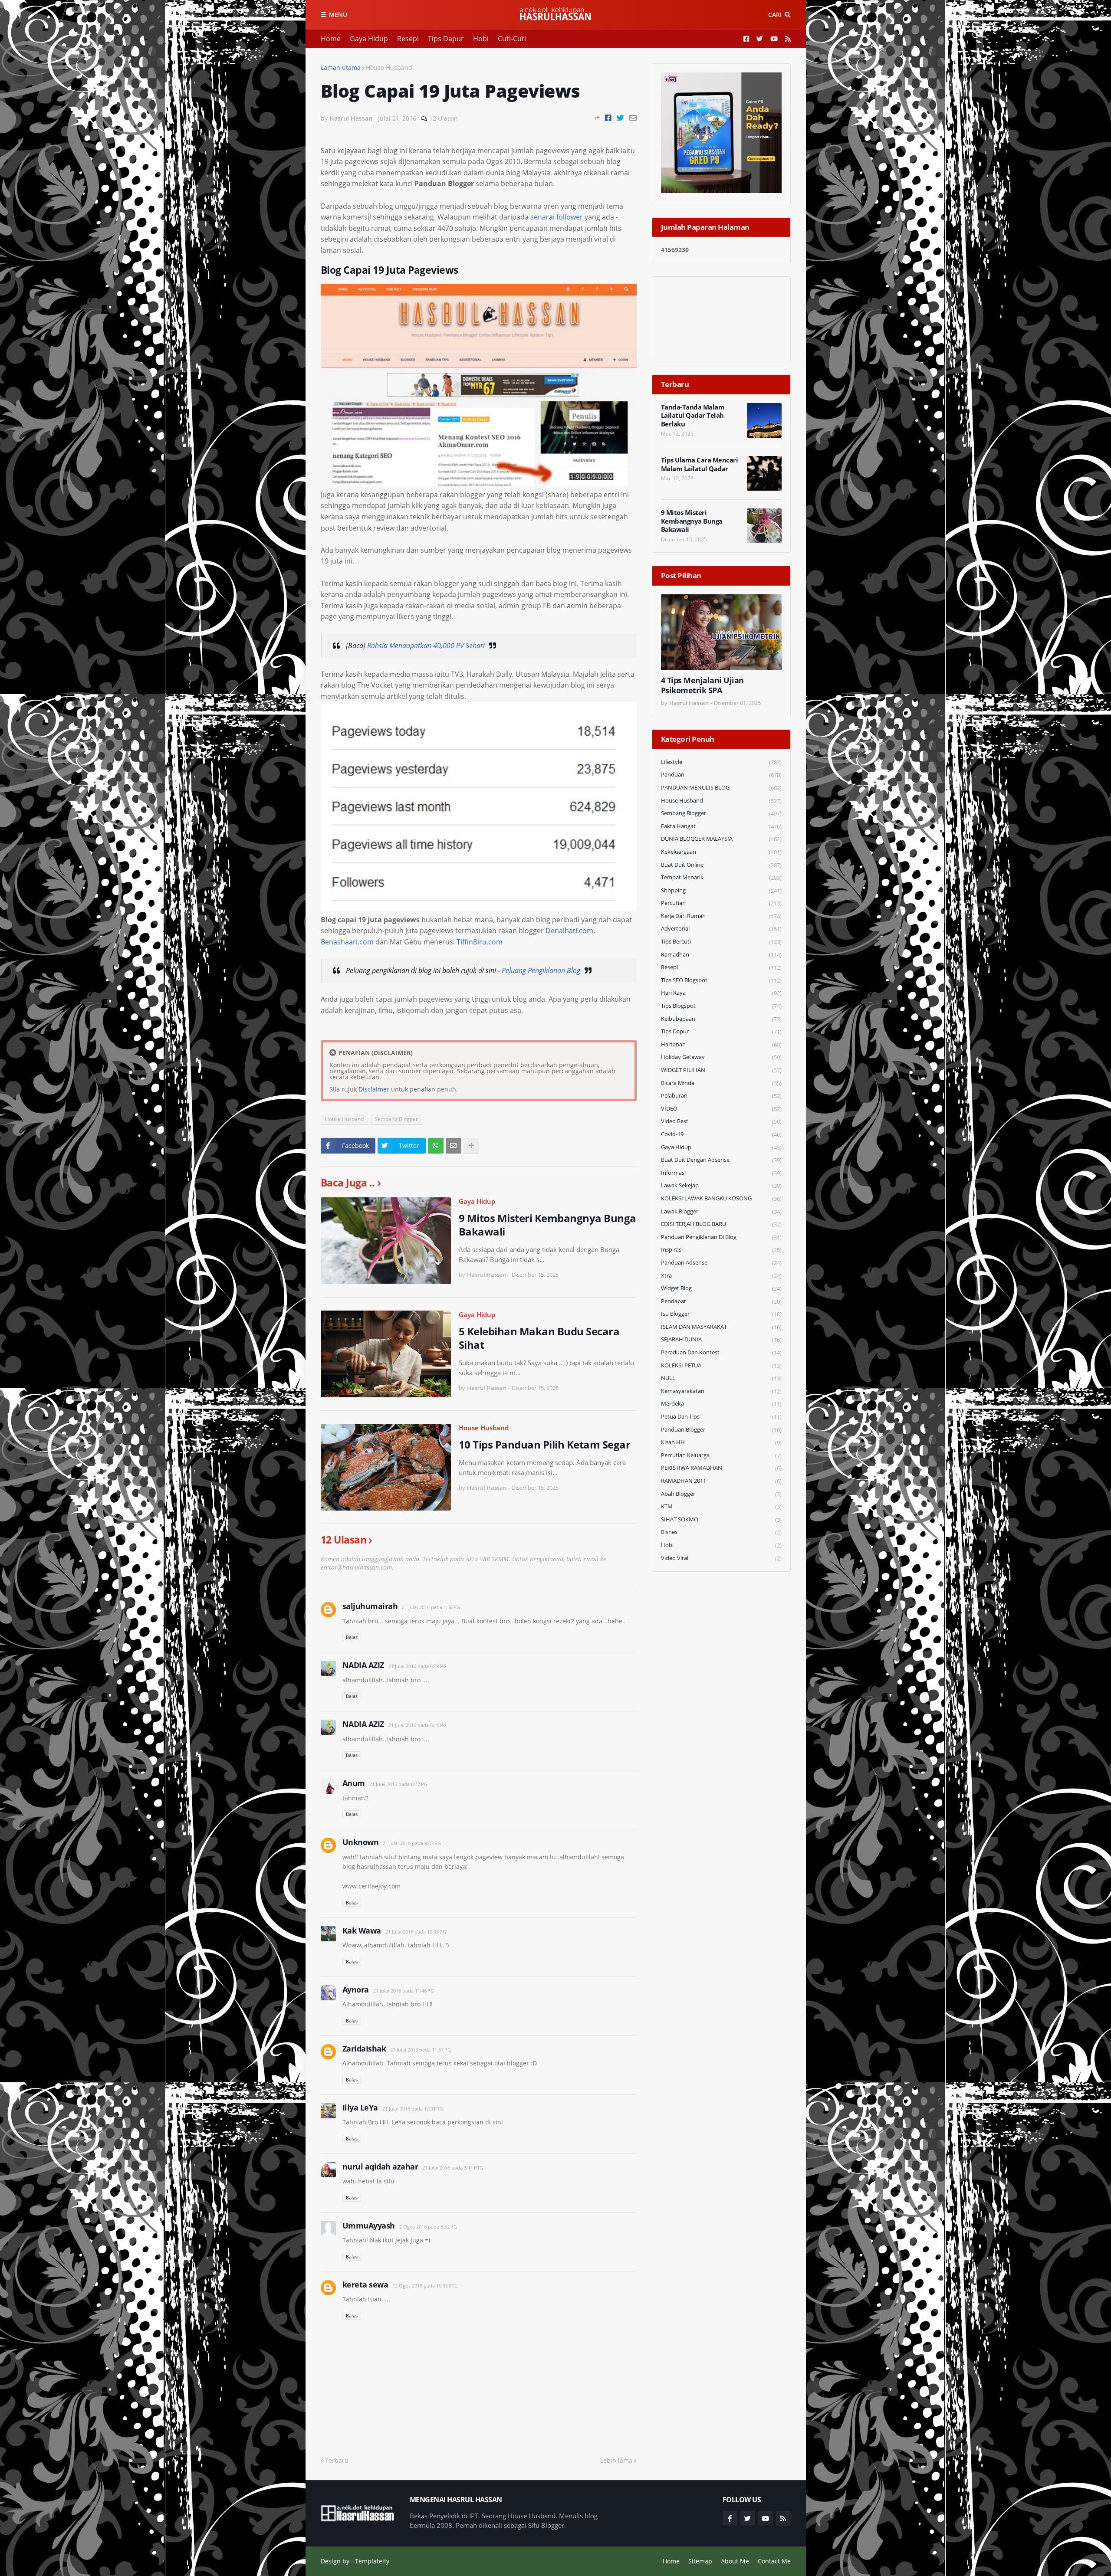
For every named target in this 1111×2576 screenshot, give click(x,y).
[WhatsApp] (436, 1146)
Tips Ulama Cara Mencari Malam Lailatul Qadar (700, 464)
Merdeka (721, 1404)
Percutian (721, 903)
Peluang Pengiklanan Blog (541, 970)
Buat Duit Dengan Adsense (721, 1160)
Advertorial (721, 929)
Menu (338, 15)
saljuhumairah (370, 1606)
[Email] (633, 118)
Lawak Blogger (721, 1211)
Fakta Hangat (721, 826)
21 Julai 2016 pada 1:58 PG (431, 1607)
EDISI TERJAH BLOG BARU (721, 1224)
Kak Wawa (362, 1930)
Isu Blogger (721, 1314)
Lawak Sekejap (721, 1185)
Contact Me (774, 2561)
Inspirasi (721, 1250)
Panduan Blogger (721, 1430)
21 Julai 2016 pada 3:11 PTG (453, 2168)
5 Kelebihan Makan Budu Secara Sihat (539, 1338)
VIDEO (721, 1109)
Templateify (372, 2561)
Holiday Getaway (721, 1057)
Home (331, 39)
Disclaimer (374, 1089)
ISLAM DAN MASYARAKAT (721, 1327)
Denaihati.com (569, 931)
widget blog (721, 1288)
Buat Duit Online (721, 865)
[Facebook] (608, 118)
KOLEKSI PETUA (721, 1365)
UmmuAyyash (369, 2225)
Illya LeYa (360, 2107)
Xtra (721, 1276)
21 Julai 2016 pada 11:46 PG (404, 1991)
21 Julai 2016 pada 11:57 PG (421, 2050)
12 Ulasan (444, 118)
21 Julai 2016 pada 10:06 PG (416, 1932)
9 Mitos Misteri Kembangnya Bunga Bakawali (547, 1225)
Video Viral (721, 1558)
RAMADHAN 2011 (721, 1481)
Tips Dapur (446, 39)
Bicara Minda (721, 1083)
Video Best (721, 1121)
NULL (721, 1378)
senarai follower (557, 217)
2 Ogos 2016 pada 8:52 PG (428, 2227)
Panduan (721, 775)
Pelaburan (721, 1096)
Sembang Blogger (396, 1119)
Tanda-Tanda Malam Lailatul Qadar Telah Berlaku (693, 416)
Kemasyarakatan (721, 1391)
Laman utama (341, 67)
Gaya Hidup (369, 39)
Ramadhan (721, 955)
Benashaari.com (347, 942)
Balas (352, 1637)
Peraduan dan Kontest (721, 1352)
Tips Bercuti (721, 942)
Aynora (356, 1989)
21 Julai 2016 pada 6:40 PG (417, 1725)
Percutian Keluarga (721, 1455)
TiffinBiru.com (480, 942)
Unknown (361, 1842)
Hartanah (721, 1044)
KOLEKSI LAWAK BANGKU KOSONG (721, 1198)
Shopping (721, 890)
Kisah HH (721, 1442)
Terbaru (337, 2460)
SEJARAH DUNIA (721, 1339)
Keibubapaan (721, 1019)
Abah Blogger (721, 1494)
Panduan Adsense (721, 1263)
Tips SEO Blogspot (721, 980)
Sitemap (700, 2561)
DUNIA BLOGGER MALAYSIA (721, 839)
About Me (735, 2561)
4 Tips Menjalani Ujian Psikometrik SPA (702, 685)
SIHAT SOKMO (721, 1519)
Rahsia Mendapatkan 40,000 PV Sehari (426, 646)
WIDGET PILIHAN (721, 1070)
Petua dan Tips (721, 1417)
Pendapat (721, 1301)
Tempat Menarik (721, 877)
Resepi (408, 39)
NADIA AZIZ (363, 1665)
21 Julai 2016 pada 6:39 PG (417, 1666)
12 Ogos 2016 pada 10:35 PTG (425, 2286)
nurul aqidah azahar (380, 2166)
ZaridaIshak (364, 2048)
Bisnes (721, 1532)
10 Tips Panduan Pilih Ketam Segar (545, 1444)
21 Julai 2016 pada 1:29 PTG (413, 2109)
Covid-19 (721, 1134)
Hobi (481, 39)
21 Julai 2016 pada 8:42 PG (398, 1784)
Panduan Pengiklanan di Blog (721, 1237)
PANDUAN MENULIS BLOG (721, 788)
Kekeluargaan (721, 852)
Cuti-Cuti (512, 39)
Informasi (721, 1173)
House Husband (389, 67)
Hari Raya (721, 993)
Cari (775, 15)
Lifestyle (721, 762)
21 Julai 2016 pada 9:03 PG (412, 1843)
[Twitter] (620, 118)
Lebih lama (616, 2460)
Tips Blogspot (721, 1006)
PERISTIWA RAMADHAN (721, 1468)
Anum (354, 1783)
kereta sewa (365, 2284)
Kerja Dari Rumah (721, 916)
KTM (721, 1506)
